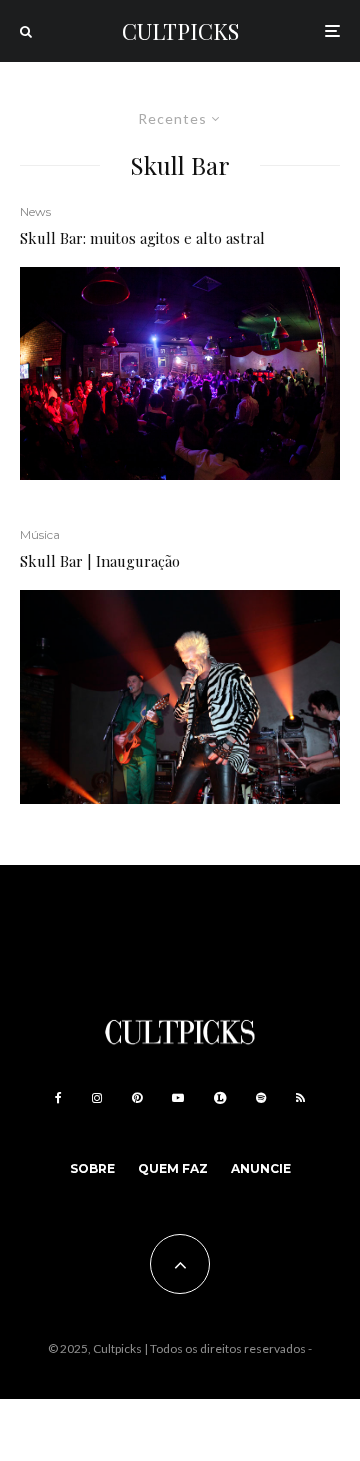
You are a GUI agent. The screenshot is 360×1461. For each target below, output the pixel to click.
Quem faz (173, 1168)
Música (40, 534)
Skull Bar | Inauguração (100, 561)
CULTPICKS (180, 31)
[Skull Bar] (180, 697)
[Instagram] (97, 1098)
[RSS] (300, 1098)
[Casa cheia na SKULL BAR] (180, 373)
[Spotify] (261, 1098)
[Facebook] (58, 1098)
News (35, 211)
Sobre (92, 1168)
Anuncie (261, 1168)
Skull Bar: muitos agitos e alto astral (142, 238)
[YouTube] (178, 1098)
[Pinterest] (137, 1098)
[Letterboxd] (220, 1098)
